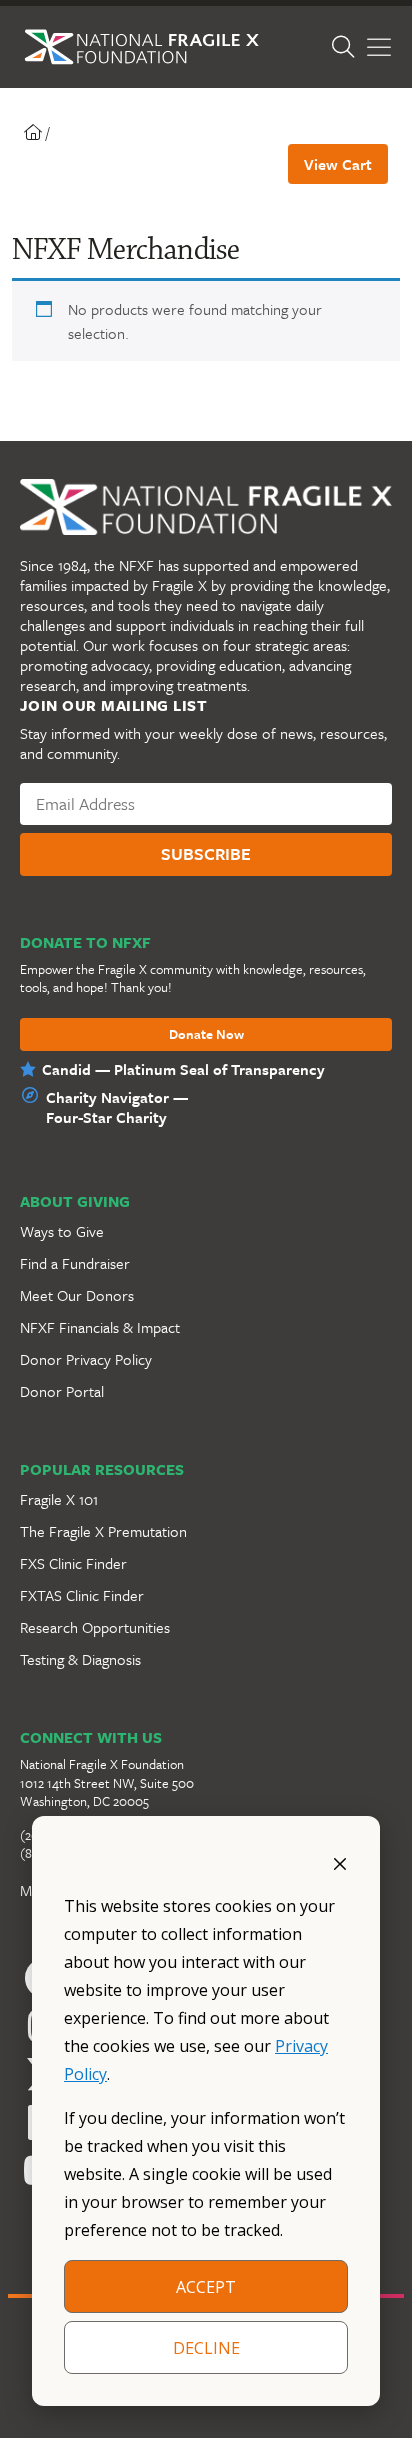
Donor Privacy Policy (86, 1359)
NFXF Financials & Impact (100, 1327)
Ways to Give (62, 1231)
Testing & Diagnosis (80, 1659)
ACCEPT (206, 2287)
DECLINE (206, 2348)
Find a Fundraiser (75, 1263)
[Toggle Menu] (379, 47)
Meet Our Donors (77, 1295)
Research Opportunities (95, 1627)
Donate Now (206, 1035)
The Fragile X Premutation (103, 1531)
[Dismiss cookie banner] (340, 1862)
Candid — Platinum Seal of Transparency (183, 1069)
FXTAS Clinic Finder (82, 1595)
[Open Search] (343, 47)
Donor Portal (62, 1391)
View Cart (338, 164)
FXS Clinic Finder (73, 1563)
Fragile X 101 (59, 1499)
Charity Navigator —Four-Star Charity (117, 1107)
